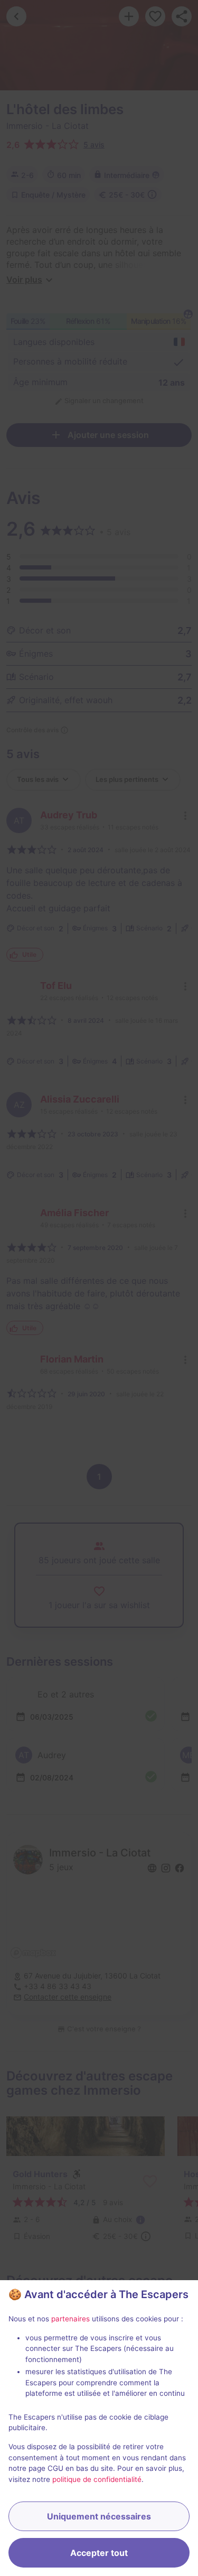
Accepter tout (99, 2553)
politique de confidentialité (97, 2479)
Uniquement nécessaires (99, 2516)
